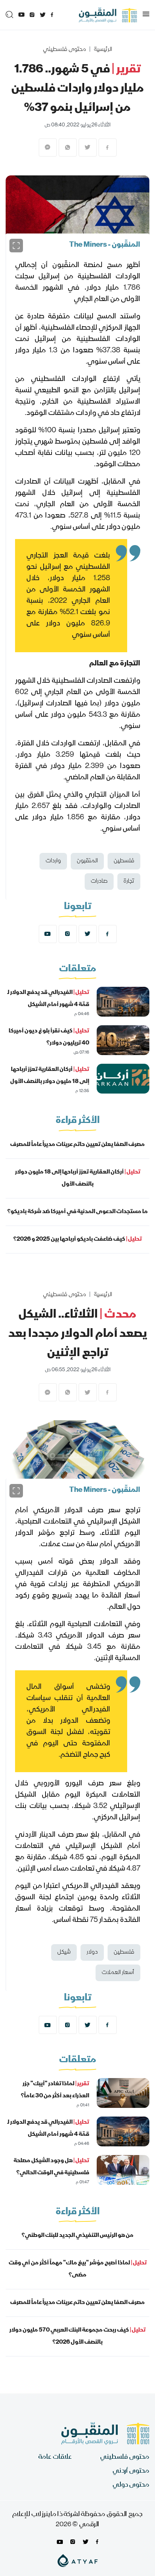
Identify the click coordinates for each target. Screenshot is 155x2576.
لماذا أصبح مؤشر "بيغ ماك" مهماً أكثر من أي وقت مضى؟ (78, 2269)
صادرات (99, 882)
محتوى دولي (131, 2485)
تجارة (129, 882)
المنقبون (87, 861)
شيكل (64, 1952)
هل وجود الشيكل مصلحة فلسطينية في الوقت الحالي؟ (51, 2167)
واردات (53, 861)
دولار (92, 1952)
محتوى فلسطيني (65, 50)
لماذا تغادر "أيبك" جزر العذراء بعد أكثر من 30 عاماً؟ (55, 2090)
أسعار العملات (118, 1973)
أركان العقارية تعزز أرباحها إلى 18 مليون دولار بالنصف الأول (50, 1076)
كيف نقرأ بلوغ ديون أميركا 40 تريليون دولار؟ (49, 1037)
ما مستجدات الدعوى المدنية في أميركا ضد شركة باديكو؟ (77, 1212)
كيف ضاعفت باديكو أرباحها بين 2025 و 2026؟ (77, 1240)
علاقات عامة (55, 2457)
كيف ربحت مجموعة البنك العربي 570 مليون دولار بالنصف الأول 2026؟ (77, 2336)
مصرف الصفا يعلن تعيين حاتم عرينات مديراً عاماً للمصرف (77, 1145)
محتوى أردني (131, 2471)
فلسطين (124, 861)
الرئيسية (103, 50)
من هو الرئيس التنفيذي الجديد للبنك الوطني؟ (77, 2236)
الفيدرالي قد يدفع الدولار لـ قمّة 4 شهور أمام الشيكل (48, 999)
